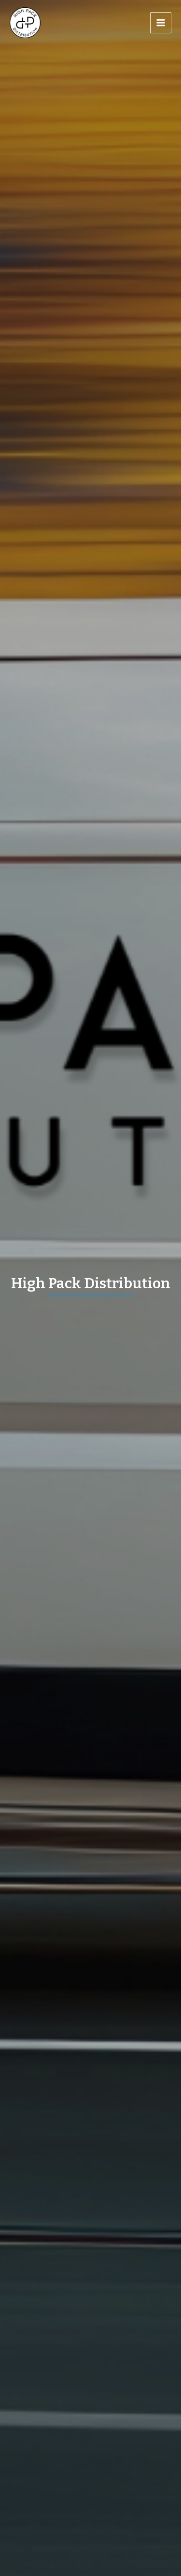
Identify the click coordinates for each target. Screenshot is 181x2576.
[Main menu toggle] (161, 23)
